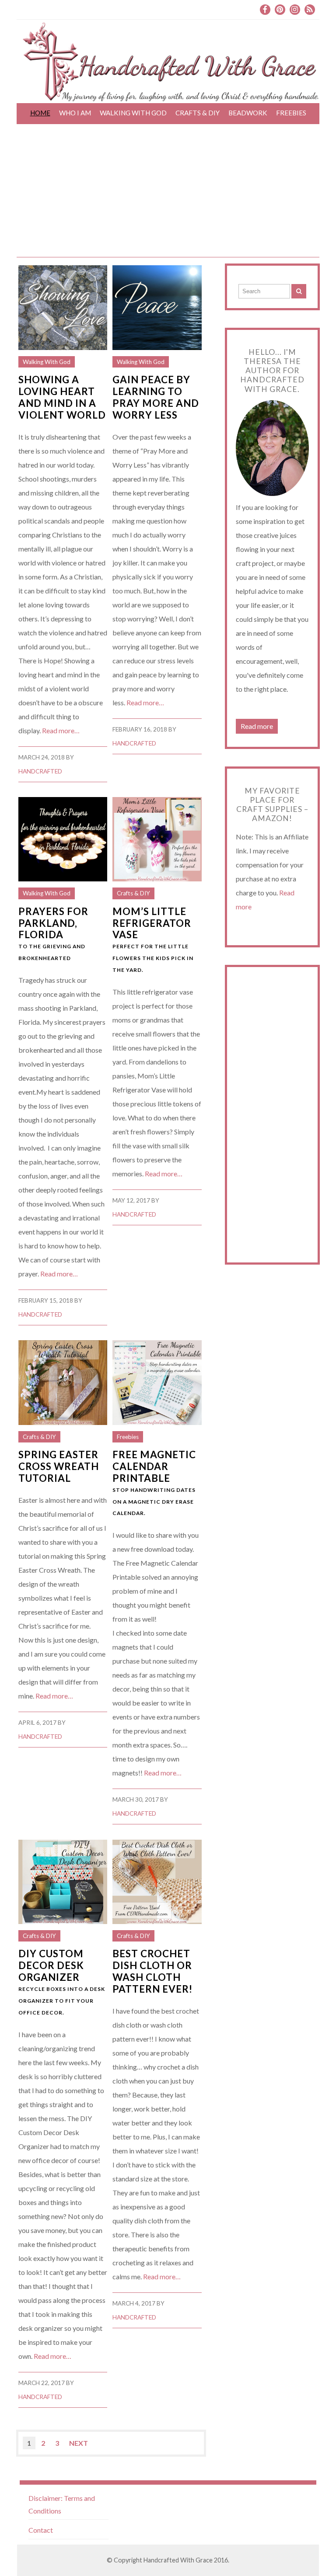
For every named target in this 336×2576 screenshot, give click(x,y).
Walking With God (133, 113)
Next (79, 2443)
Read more (257, 726)
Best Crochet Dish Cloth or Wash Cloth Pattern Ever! (152, 1971)
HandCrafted (40, 771)
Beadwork (248, 113)
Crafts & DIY (198, 113)
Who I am (75, 113)
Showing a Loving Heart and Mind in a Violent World (62, 397)
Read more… (61, 730)
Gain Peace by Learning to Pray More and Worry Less (156, 397)
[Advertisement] (168, 192)
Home (40, 113)
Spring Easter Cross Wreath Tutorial (59, 1466)
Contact (41, 2530)
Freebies (291, 113)
